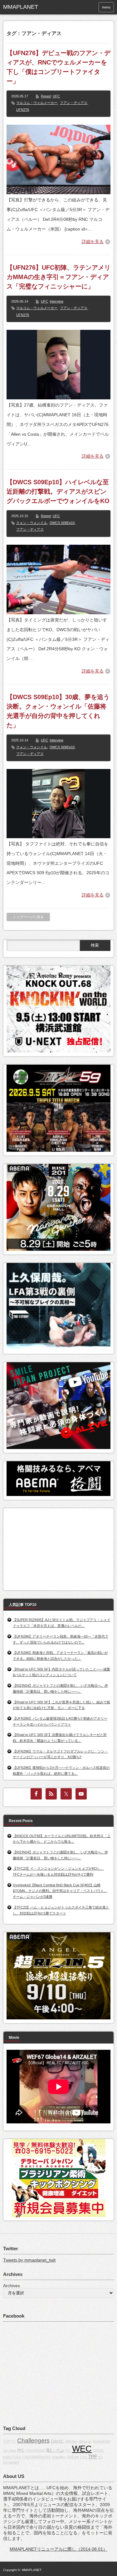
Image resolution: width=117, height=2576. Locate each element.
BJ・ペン (56, 2450)
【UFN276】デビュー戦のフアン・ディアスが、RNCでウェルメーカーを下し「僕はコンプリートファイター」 (58, 67)
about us (85, 2441)
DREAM (73, 2457)
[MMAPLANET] (27, 7)
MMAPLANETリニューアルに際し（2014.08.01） (58, 2549)
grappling (59, 2457)
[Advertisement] (53, 1547)
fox (101, 2457)
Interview (56, 301)
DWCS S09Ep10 (62, 523)
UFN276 (23, 110)
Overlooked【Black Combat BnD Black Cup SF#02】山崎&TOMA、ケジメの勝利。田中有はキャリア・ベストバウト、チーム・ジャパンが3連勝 (60, 1891)
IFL (68, 2450)
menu (106, 7)
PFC (21, 2450)
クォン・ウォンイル (32, 523)
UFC (56, 96)
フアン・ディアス (74, 103)
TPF (93, 2457)
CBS (84, 2457)
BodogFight (102, 2441)
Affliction (71, 2441)
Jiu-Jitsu (10, 2450)
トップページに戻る (28, 917)
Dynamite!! (11, 2462)
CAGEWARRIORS (36, 2457)
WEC (82, 2449)
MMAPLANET (32, 2570)
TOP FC (10, 2441)
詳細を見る (93, 241)
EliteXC (57, 2441)
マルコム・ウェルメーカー (37, 103)
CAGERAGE (36, 2450)
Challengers (33, 2441)
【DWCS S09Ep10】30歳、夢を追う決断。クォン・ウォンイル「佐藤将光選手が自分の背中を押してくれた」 (58, 711)
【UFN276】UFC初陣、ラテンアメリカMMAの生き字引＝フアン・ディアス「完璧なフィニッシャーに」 (58, 277)
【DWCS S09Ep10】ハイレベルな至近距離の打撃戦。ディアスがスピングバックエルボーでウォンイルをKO (58, 491)
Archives (12, 2286)
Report (46, 96)
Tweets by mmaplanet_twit (29, 2260)
